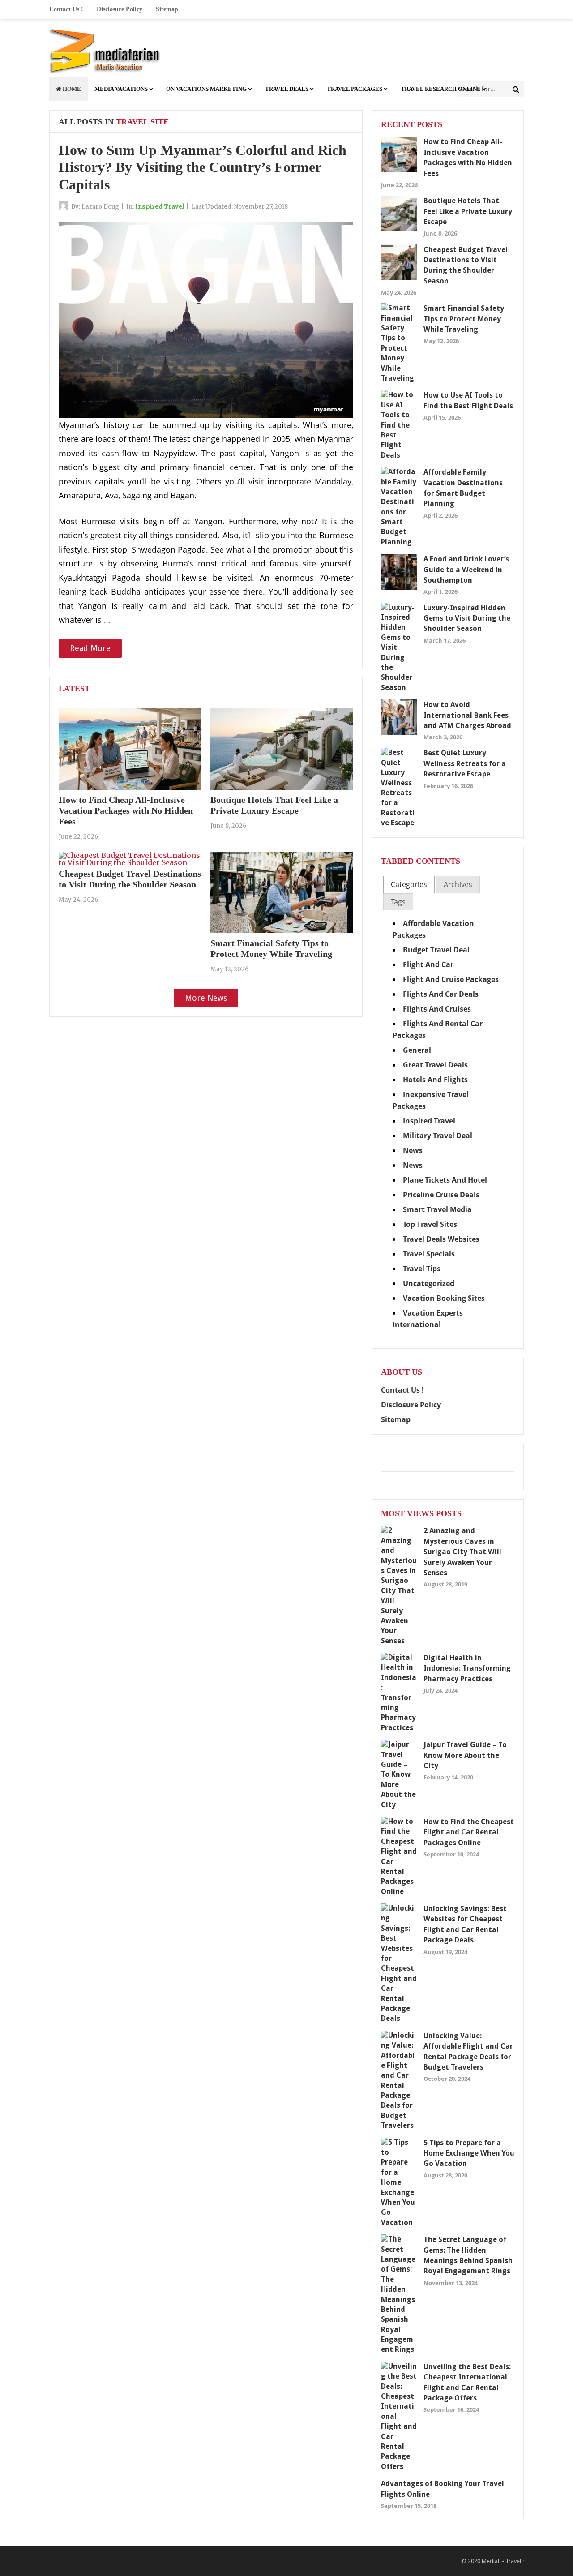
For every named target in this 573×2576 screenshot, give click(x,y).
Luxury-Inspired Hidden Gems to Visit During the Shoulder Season (467, 618)
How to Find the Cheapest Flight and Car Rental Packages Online (469, 1832)
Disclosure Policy (120, 9)
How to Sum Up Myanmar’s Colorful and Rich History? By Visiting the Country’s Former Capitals (203, 167)
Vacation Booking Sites (444, 1298)
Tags (398, 902)
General (417, 1050)
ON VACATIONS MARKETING (206, 89)
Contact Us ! (66, 9)
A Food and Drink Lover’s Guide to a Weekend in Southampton (466, 570)
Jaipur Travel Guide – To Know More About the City (465, 1755)
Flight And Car (428, 964)
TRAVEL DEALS (287, 89)
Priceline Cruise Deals (441, 1195)
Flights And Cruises (437, 1009)
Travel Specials (429, 1254)
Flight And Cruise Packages (451, 979)
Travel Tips (422, 1269)
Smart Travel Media (437, 1209)
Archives (458, 884)
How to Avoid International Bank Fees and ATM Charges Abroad (467, 715)
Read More (90, 648)
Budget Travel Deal (436, 950)
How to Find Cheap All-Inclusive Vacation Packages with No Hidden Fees (126, 810)
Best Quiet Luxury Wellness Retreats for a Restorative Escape (465, 763)
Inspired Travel (160, 207)
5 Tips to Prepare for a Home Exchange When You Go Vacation (469, 2153)
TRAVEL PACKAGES (355, 89)
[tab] (409, 885)
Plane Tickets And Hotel (445, 1180)
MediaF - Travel (501, 2561)
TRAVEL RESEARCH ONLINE (441, 89)
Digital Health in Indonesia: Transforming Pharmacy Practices (467, 1668)
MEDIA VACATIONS (121, 89)
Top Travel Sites (430, 1224)
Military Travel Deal (438, 1136)
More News (206, 998)
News (413, 1150)
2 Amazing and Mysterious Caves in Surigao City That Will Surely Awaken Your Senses (462, 1552)
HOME (71, 89)
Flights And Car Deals (441, 994)
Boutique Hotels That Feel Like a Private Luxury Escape (468, 211)
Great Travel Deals (435, 1065)
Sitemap (167, 9)
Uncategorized (429, 1283)
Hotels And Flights (435, 1080)
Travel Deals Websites (441, 1239)
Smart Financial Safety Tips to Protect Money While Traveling (464, 319)
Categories (409, 884)
